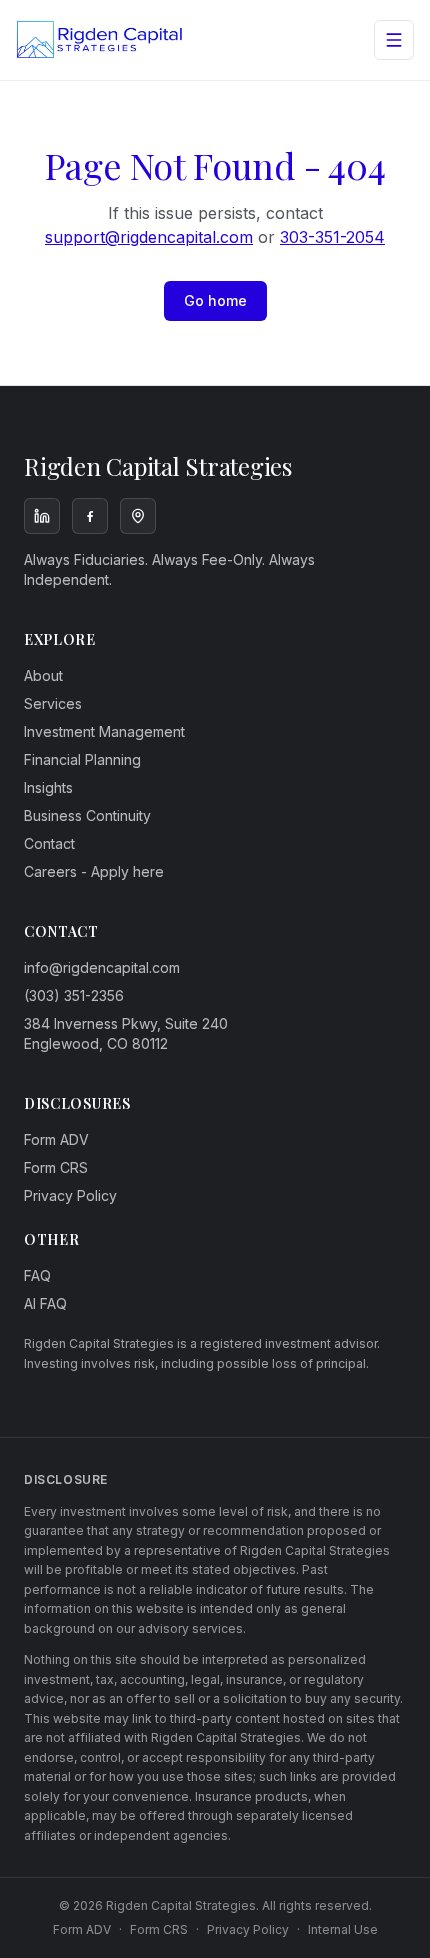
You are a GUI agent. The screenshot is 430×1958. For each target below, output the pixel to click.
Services (53, 703)
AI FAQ (45, 1303)
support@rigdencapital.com (149, 237)
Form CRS (56, 1167)
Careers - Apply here (94, 871)
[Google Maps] (138, 516)
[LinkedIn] (42, 516)
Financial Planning (82, 759)
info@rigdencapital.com (102, 967)
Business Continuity (87, 815)
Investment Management (104, 731)
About (43, 675)
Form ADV (56, 1139)
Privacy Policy (70, 1195)
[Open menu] (394, 40)
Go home (215, 300)
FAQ (37, 1275)
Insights (48, 787)
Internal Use (343, 1929)
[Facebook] (90, 516)
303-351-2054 (332, 237)
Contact (49, 843)
